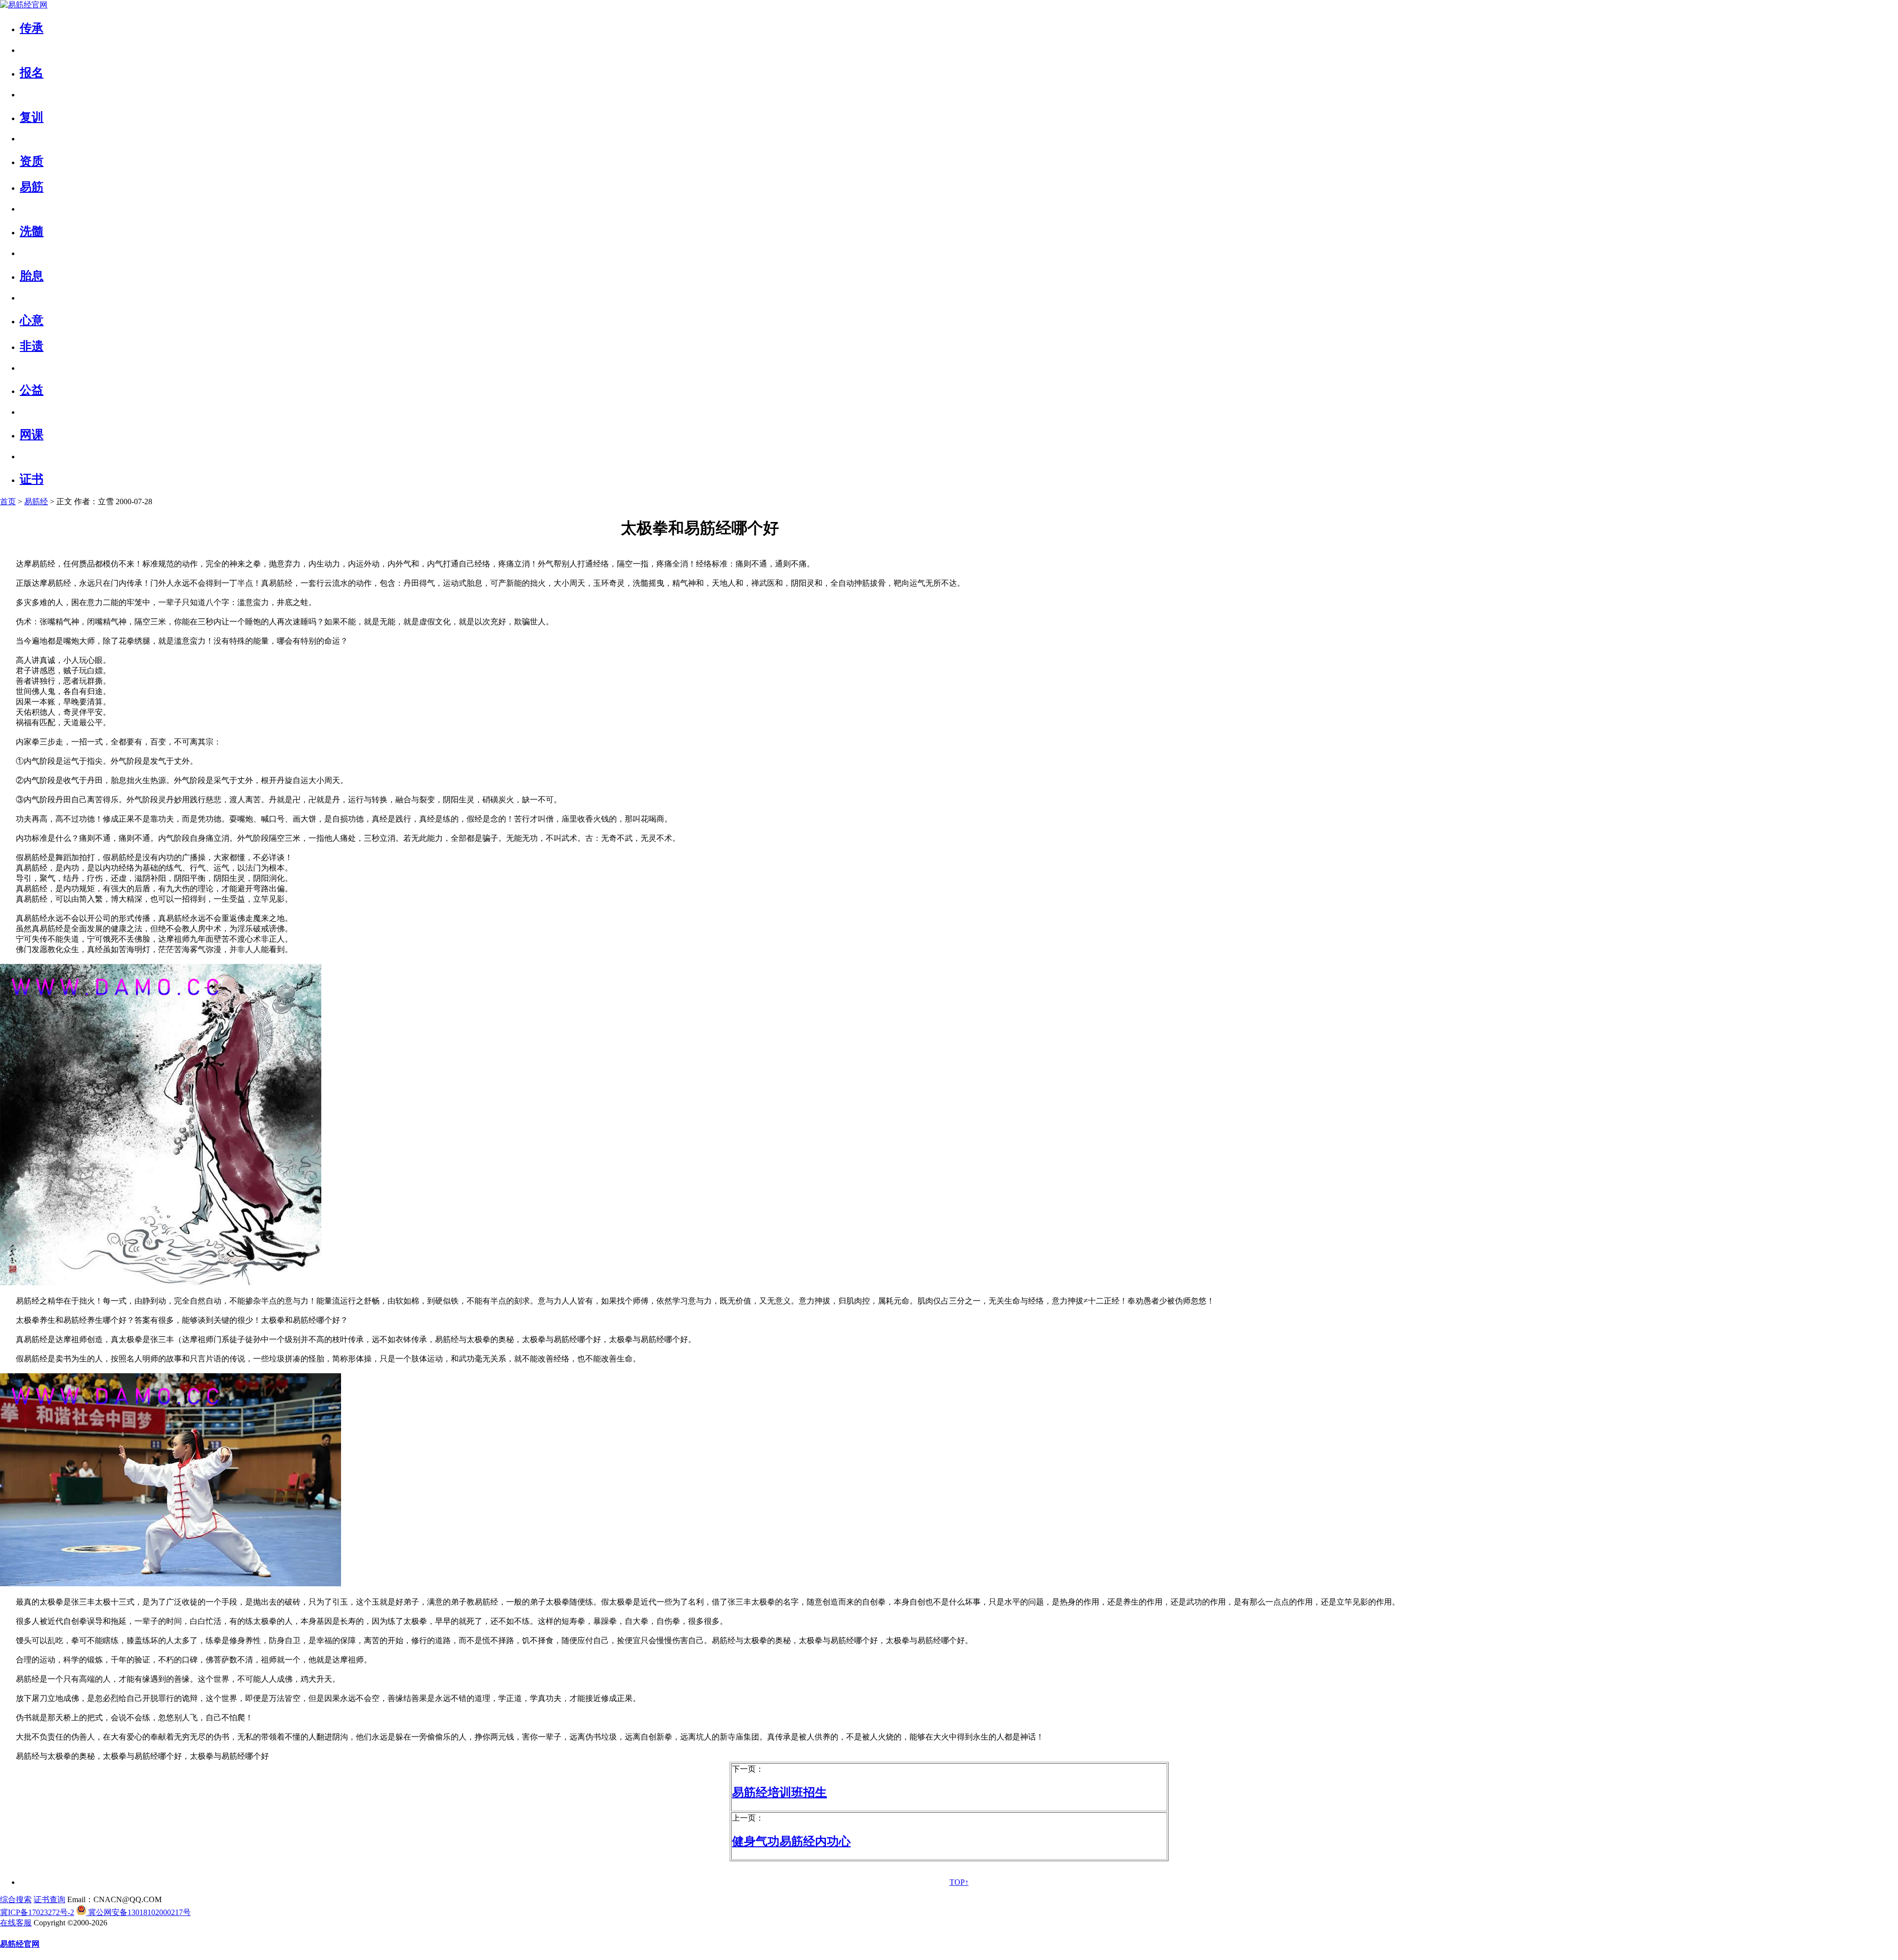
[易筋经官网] (24, 5)
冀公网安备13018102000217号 (138, 1912)
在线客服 (16, 1923)
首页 (8, 501)
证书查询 (49, 1899)
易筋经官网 (20, 1944)
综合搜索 (16, 1899)
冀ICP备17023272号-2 (37, 1912)
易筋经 (36, 501)
